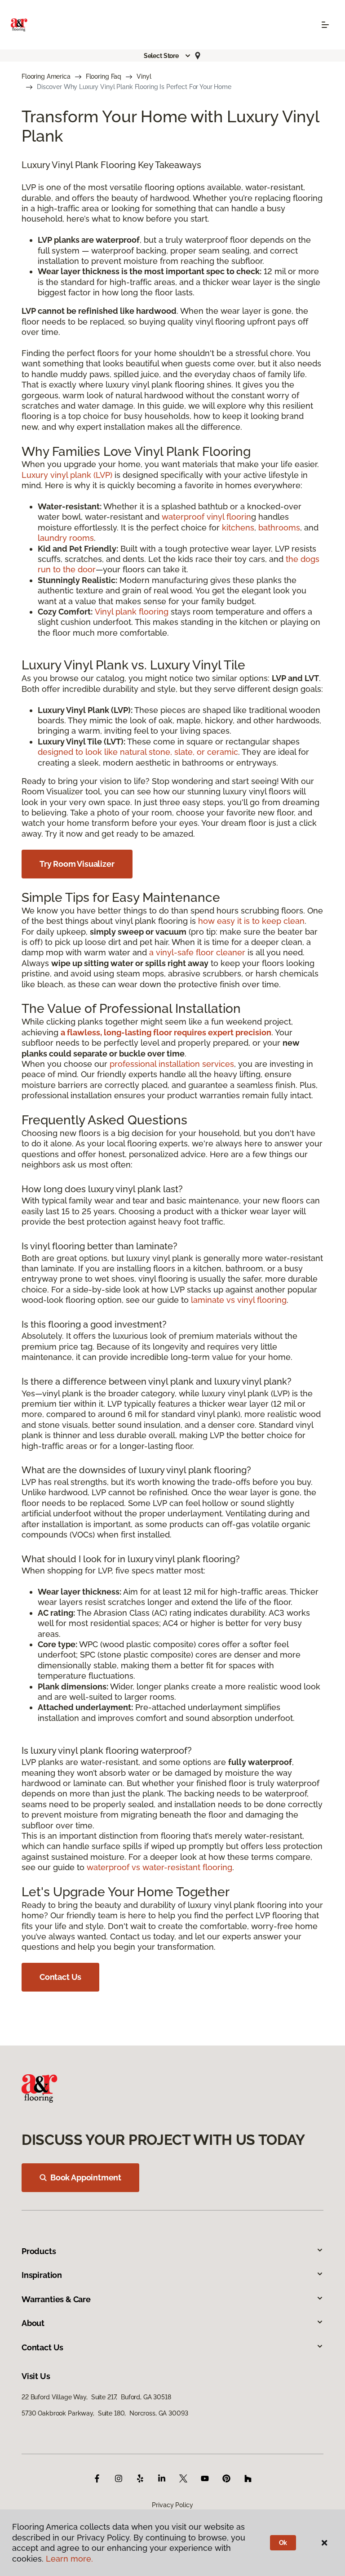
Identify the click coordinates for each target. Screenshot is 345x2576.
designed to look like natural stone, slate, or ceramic (138, 752)
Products (39, 2251)
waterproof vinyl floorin (206, 517)
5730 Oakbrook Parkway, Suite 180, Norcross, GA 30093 (105, 2413)
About (33, 2323)
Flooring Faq (104, 76)
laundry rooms (66, 538)
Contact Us (60, 1977)
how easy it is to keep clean (251, 921)
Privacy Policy (172, 2505)
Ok (283, 2543)
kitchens (238, 528)
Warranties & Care (56, 2299)
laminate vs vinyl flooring (239, 1300)
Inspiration (42, 2275)
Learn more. (69, 2559)
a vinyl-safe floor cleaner (197, 952)
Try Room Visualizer (77, 864)
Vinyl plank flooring (132, 612)
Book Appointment (86, 2177)
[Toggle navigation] (325, 25)
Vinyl (144, 76)
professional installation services (172, 1064)
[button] (168, 56)
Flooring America (46, 76)
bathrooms (279, 528)
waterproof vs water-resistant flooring (159, 1867)
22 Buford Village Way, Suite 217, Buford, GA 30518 (96, 2397)
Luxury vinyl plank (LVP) (67, 475)
